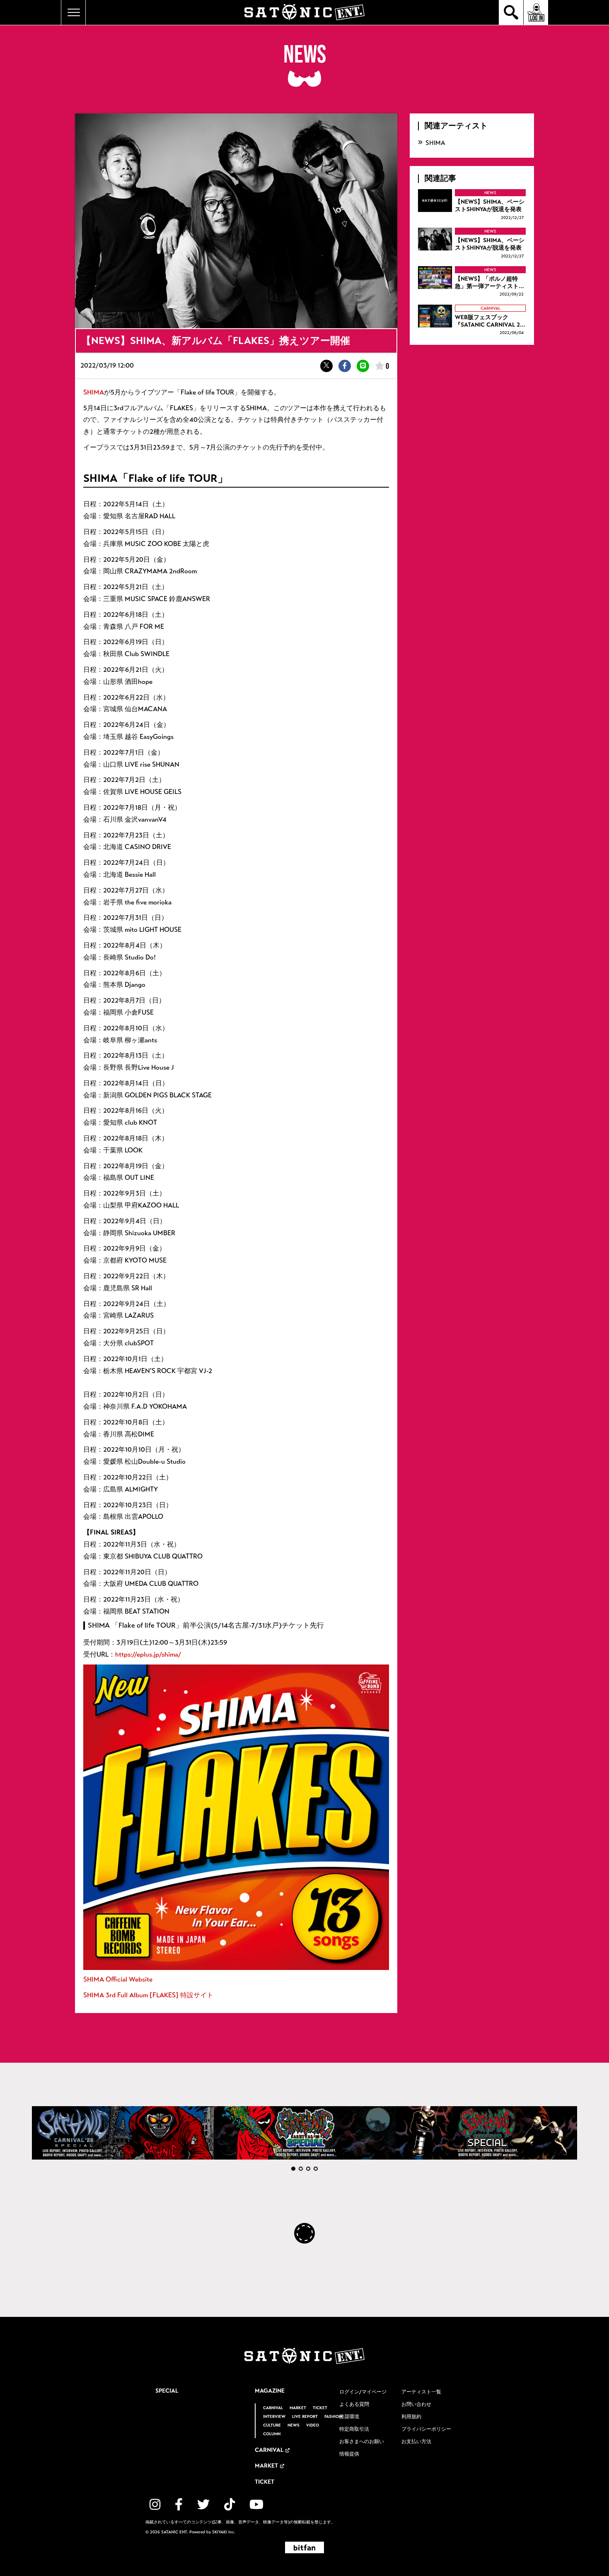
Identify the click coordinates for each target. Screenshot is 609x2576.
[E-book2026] (123, 2133)
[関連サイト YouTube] (256, 2505)
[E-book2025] (305, 2133)
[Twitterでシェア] (326, 366)
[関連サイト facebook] (179, 2505)
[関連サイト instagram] (155, 2505)
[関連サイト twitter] (203, 2505)
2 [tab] (301, 2169)
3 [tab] (308, 2169)
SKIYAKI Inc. (224, 2532)
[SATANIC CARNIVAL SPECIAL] (487, 2133)
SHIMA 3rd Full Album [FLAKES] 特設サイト (148, 1995)
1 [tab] (293, 2169)
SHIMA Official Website (118, 1979)
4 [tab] (316, 2169)
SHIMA (94, 392)
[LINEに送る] (363, 366)
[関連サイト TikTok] (230, 2505)
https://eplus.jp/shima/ (148, 1654)
